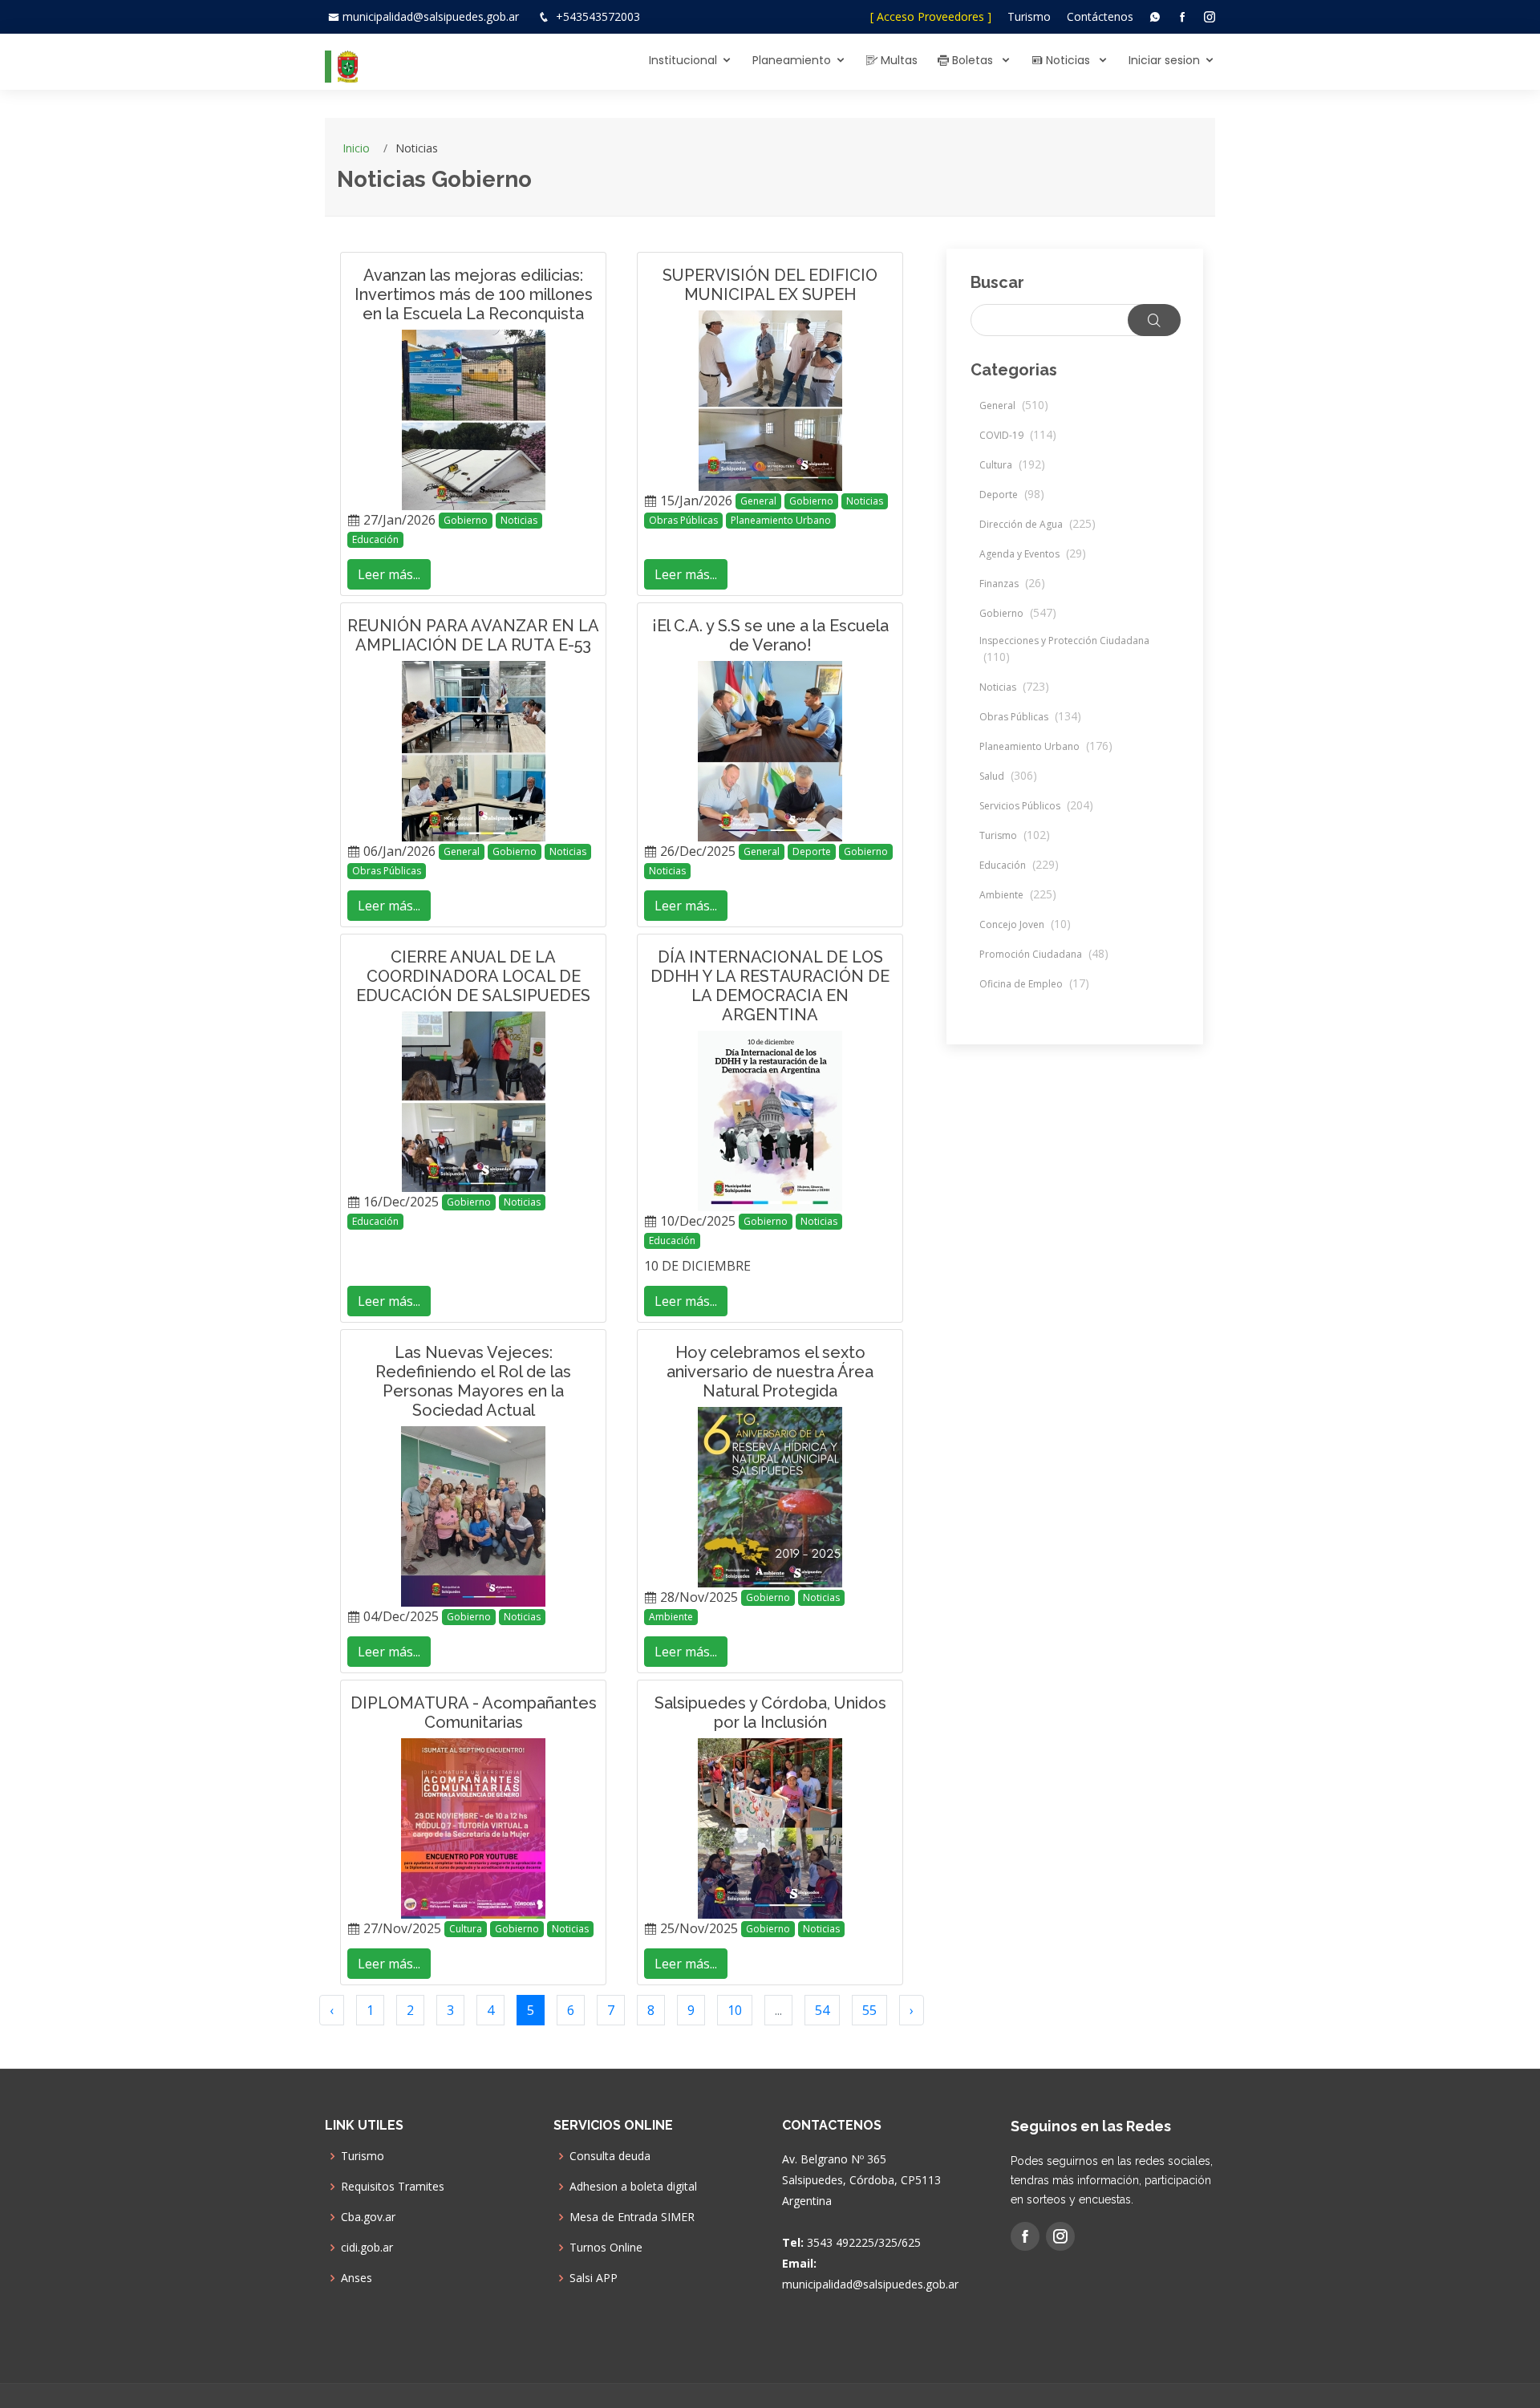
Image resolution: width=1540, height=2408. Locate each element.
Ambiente (671, 1617)
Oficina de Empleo (1034, 984)
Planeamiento (792, 60)
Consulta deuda (610, 2156)
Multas (898, 60)
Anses (357, 2278)
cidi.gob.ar (367, 2248)
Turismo (1029, 16)
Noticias (1068, 60)
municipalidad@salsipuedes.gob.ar (431, 16)
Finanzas (1012, 584)
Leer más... (389, 574)
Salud (1008, 776)
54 (822, 2010)
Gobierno (466, 520)
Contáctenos (1100, 16)
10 (735, 2010)
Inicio (356, 148)
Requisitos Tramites (393, 2187)
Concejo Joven (1025, 924)
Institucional (683, 60)
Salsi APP (594, 2278)
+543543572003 (598, 16)
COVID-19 (1018, 435)
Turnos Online (606, 2248)
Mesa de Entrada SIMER (632, 2217)
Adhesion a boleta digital (633, 2187)
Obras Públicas (683, 520)
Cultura (466, 1929)
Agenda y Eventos (1033, 554)
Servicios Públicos (1036, 806)
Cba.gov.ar (368, 2217)
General (758, 501)
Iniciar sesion (1164, 60)
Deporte (812, 851)
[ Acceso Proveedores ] (931, 16)
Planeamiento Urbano (781, 520)
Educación (375, 539)
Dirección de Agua (1037, 524)
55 (869, 2010)
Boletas (973, 60)
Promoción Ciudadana (1044, 954)
